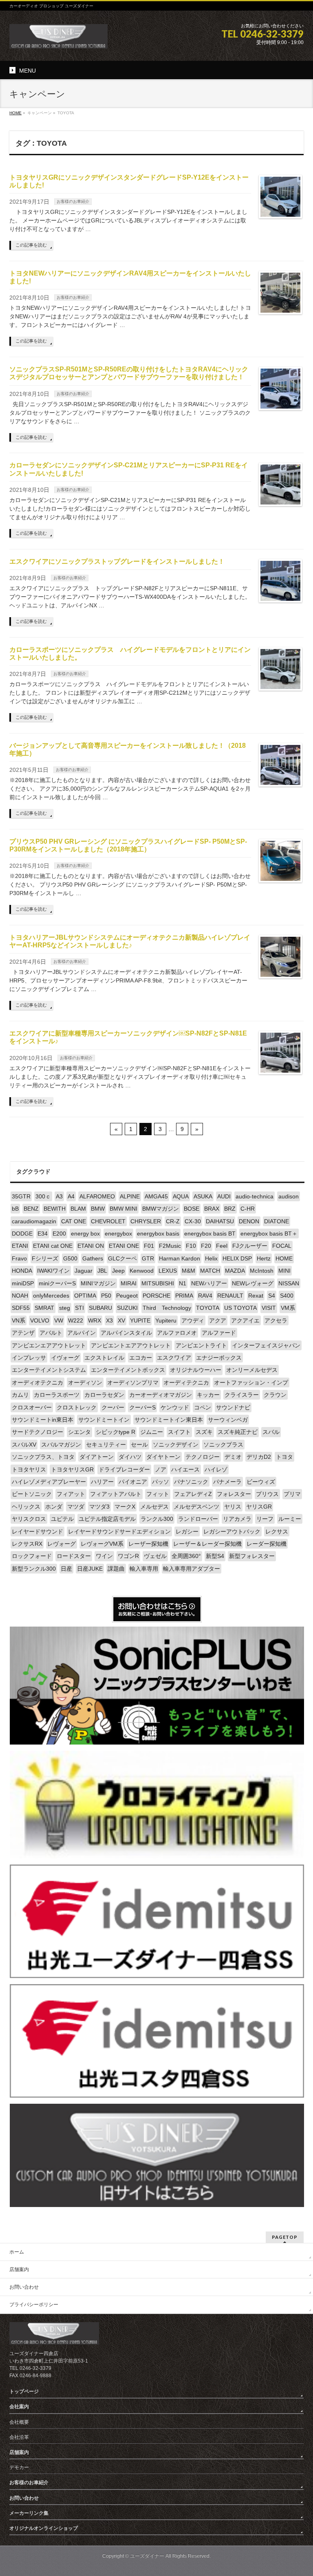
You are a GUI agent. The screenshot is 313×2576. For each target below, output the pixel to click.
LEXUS (168, 1271)
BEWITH (55, 1209)
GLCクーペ (122, 1258)
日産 (66, 1569)
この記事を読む (31, 245)
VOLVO (40, 1320)
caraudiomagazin (34, 1221)
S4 (272, 1296)
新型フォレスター (252, 1556)
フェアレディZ (193, 1494)
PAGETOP (285, 2237)
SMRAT (44, 1308)
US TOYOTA (240, 1308)
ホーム (17, 2252)
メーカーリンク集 (29, 2513)
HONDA (22, 1271)
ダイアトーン (97, 1457)
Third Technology (167, 1308)
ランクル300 (157, 1519)
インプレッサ (29, 1358)
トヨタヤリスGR (72, 1469)
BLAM (78, 1209)
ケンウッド (175, 1407)
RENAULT (230, 1296)
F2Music (170, 1246)
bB (15, 1209)
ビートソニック (32, 1494)
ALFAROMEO (97, 1196)
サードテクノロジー (37, 1432)
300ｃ (43, 1196)
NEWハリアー (209, 1283)
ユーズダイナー (147, 2556)
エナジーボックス (219, 1358)
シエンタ (79, 1432)
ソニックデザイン (176, 1445)
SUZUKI (127, 1308)
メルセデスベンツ (196, 1507)
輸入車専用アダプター (192, 1569)
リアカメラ (237, 1519)
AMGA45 (156, 1196)
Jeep (118, 1271)
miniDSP (23, 1283)
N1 (183, 1283)
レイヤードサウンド (37, 1531)
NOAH (20, 1296)
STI (79, 1308)
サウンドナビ (233, 1407)
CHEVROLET (108, 1221)
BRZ (230, 1209)
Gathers (93, 1258)
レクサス (277, 1531)
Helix (211, 1258)
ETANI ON (91, 1246)
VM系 (288, 1308)
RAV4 (205, 1296)
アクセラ (276, 1320)
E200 (59, 1234)
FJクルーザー (250, 1246)
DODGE (22, 1234)
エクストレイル (104, 1358)
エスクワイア (174, 1358)
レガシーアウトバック (232, 1531)
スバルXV (24, 1445)
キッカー (208, 1395)
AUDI (224, 1196)
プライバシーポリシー (34, 2305)
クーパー (113, 1407)
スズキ (204, 1432)
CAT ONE (74, 1221)
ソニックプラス (223, 1445)
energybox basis (158, 1234)
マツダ (76, 1507)
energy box (85, 1234)
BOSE (192, 1209)
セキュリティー (106, 1445)
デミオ (233, 1457)
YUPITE (140, 1320)
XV (121, 1320)
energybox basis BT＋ (269, 1234)
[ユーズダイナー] (58, 39)
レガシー (187, 1531)
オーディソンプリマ (133, 1382)
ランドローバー (198, 1519)
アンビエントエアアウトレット (131, 1345)
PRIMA (184, 1296)
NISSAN (289, 1283)
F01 (149, 1246)
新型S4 (215, 1556)
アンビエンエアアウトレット (49, 1345)
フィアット (71, 1494)
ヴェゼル (155, 1556)
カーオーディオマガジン (161, 1395)
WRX (95, 1320)
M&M (188, 1271)
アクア (218, 1320)
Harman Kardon (180, 1258)
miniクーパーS (57, 1283)
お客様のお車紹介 (73, 201)
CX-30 (193, 1221)
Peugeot (127, 1296)
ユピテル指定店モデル (107, 1519)
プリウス (267, 1494)
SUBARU (100, 1308)
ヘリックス (26, 1507)
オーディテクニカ (186, 1382)
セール (139, 1445)
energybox (118, 1234)
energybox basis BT (210, 1234)
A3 (59, 1196)
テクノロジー (203, 1457)
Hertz (264, 1258)
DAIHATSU (220, 1221)
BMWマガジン (161, 1209)
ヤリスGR (259, 1507)
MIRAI (129, 1283)
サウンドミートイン (104, 1420)
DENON (249, 1221)
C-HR (248, 1209)
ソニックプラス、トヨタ (43, 1457)
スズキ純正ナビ (238, 1432)
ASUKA (203, 1196)
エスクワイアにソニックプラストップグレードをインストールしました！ (117, 561)
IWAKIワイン (53, 1271)
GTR (148, 1258)
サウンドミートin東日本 (43, 1420)
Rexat (256, 1296)
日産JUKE (90, 1569)
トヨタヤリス (29, 1469)
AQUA (181, 1196)
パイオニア (133, 1482)
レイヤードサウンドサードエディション (119, 1531)
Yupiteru (166, 1320)
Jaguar (84, 1271)
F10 (191, 1246)
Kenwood (142, 1271)
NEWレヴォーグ (253, 1283)
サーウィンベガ (228, 1420)
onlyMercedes (51, 1296)
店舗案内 (19, 2269)
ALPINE (130, 1196)
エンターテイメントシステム (49, 1370)
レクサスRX (27, 1544)
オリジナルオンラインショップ (44, 2528)
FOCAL (282, 1246)
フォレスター (234, 1494)
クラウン (275, 1395)
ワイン (104, 1556)
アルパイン (82, 1333)
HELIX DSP (237, 1258)
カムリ (20, 1395)
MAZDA (235, 1271)
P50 (106, 1296)
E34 (43, 1234)
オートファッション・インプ (251, 1382)
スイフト (179, 1432)
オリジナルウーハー (196, 1370)
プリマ (292, 1494)
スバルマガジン (61, 1445)
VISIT (269, 1308)
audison (289, 1196)
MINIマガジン (98, 1283)
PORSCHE (156, 1296)
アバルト (51, 1333)
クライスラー (242, 1395)
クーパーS (142, 1407)
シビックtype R (116, 1432)
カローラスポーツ (57, 1395)
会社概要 (19, 2422)
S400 (287, 1296)
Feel (222, 1246)
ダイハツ (130, 1457)
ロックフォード (32, 1556)
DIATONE (277, 1221)
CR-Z (173, 1221)
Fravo (19, 1258)
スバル (271, 1432)
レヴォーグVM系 (102, 1544)
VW (59, 1320)
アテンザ (23, 1333)
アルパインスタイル (126, 1333)
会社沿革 (19, 2437)
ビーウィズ (261, 1482)
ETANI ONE (124, 1246)
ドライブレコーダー (124, 1469)
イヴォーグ (65, 1358)
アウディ (193, 1320)
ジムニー (152, 1432)
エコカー (141, 1358)
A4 (71, 1196)
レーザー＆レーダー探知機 (207, 1544)
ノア (161, 1469)
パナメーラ (227, 1482)
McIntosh (262, 1271)
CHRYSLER (146, 1221)
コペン (203, 1407)
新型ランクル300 (34, 1569)
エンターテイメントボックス (128, 1370)
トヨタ (284, 1457)
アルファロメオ (177, 1333)
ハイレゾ (216, 1469)
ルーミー (290, 1519)
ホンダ (54, 1507)
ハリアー (102, 1482)
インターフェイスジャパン (266, 1345)
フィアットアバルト (116, 1494)
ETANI (20, 1246)
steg (65, 1308)
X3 (109, 1320)
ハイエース (185, 1469)
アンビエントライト (201, 1345)
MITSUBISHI (158, 1283)
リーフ (265, 1519)
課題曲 (116, 1569)
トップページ (24, 2392)
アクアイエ (245, 1320)
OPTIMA (85, 1296)
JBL (102, 1271)
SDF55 (21, 1308)
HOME (284, 1258)
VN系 (19, 1320)
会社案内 (19, 2407)
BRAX (212, 1209)
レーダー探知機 (267, 1544)
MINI (284, 1271)
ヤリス (233, 1507)
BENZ (31, 1209)
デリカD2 (259, 1457)
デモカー (19, 2467)
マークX (125, 1507)
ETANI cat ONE (53, 1246)
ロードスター (74, 1556)
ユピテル (62, 1519)
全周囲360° (186, 1556)
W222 (76, 1320)
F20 (206, 1246)
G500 (70, 1258)
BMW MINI (123, 1209)
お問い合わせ (24, 2287)
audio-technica (255, 1196)
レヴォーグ (62, 1544)
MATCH (210, 1271)
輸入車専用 (144, 1569)
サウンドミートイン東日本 (169, 1420)
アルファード (219, 1333)
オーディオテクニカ (37, 1382)
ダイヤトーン (163, 1457)
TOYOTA (208, 1308)
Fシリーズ (45, 1258)
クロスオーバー (32, 1407)
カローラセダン (104, 1395)
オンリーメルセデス (252, 1370)
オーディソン (85, 1382)
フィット (158, 1494)
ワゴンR (128, 1556)
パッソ (161, 1482)
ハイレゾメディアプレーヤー (49, 1482)
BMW (98, 1209)
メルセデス (154, 1507)
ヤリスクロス (29, 1519)
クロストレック (77, 1407)
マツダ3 (99, 1507)
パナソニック (191, 1482)
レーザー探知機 (148, 1544)
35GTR (21, 1196)
